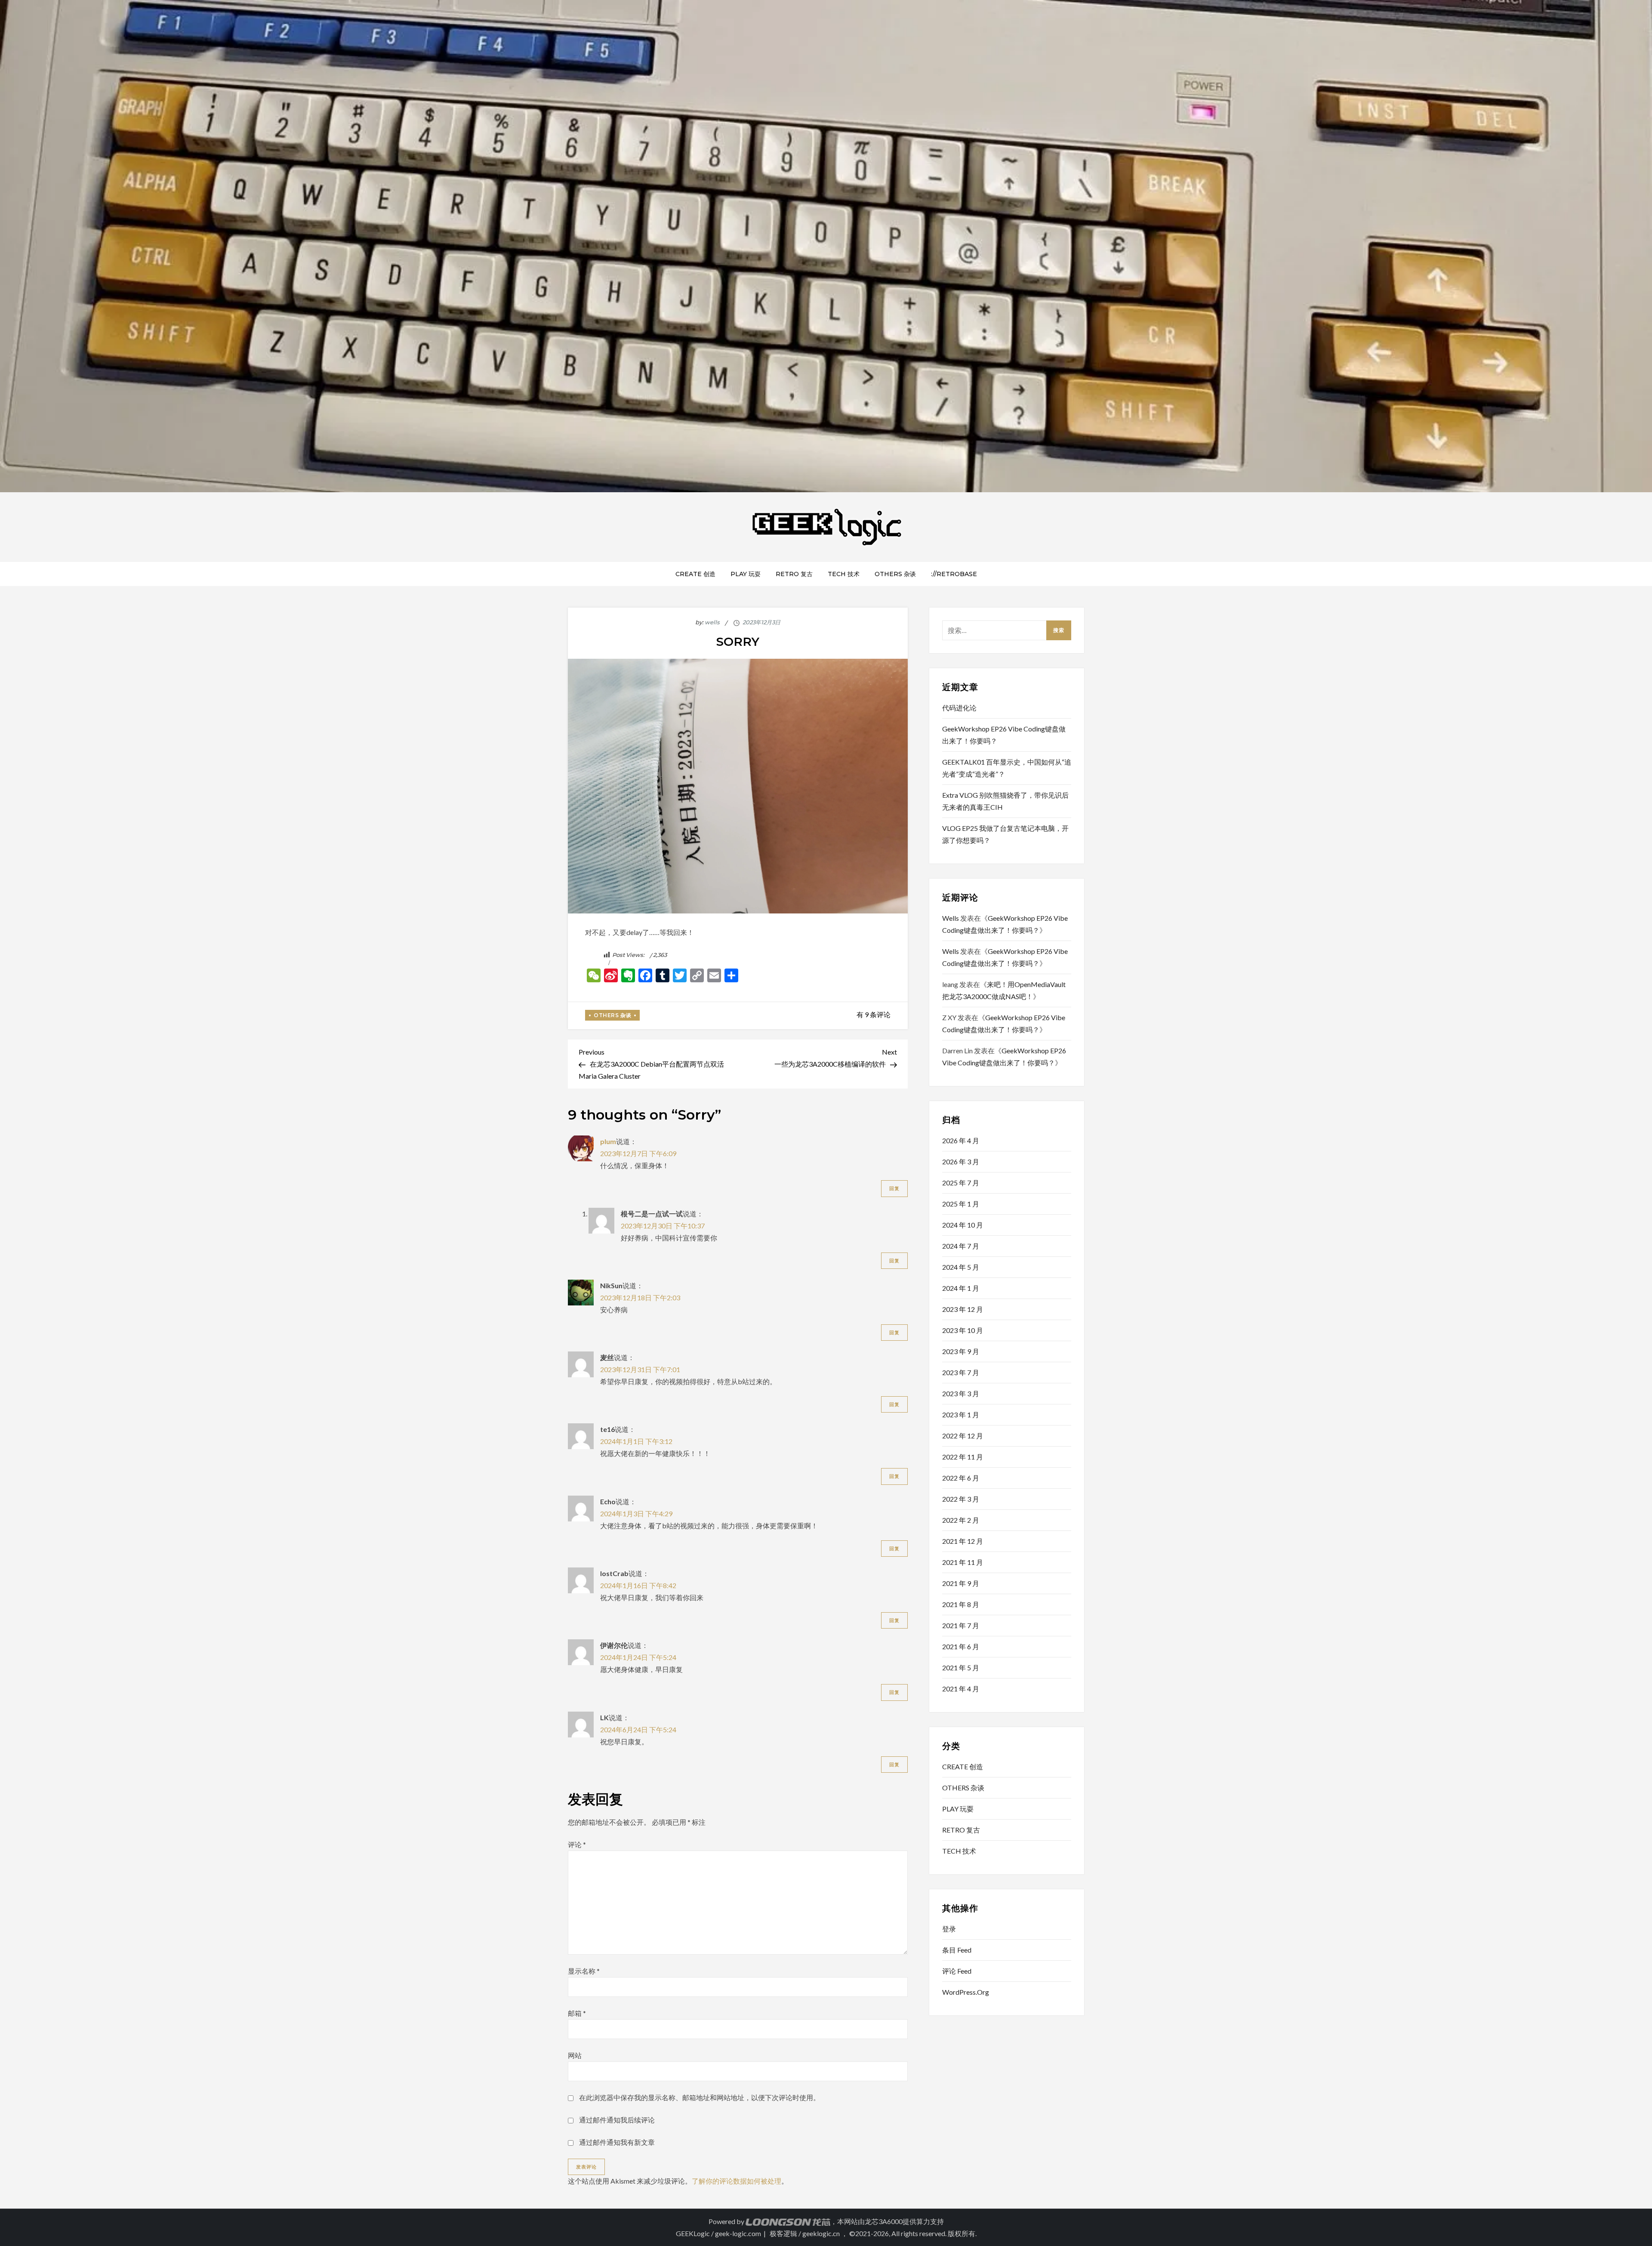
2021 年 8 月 (961, 1604)
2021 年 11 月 (963, 1562)
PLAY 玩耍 (746, 574)
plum (608, 1141)
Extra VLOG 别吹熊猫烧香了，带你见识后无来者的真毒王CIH (1005, 801)
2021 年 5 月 (961, 1668)
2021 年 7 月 (961, 1625)
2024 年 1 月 (961, 1288)
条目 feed (957, 1950)
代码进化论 (959, 708)
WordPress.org (966, 1992)
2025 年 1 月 (961, 1204)
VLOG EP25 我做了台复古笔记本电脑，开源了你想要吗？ (1005, 834)
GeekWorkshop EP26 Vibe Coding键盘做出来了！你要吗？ (1004, 735)
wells (712, 622)
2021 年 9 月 (961, 1583)
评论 (577, 1844)
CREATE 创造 (695, 574)
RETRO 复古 (794, 574)
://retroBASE (954, 574)
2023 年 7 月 (961, 1372)
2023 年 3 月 (961, 1393)
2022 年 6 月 (961, 1478)
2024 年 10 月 (963, 1225)
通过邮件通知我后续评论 (617, 2120)
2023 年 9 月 (961, 1351)
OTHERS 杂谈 (895, 574)
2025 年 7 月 (961, 1183)
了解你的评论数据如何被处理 (737, 2181)
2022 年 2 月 (961, 1520)
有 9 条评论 (874, 1014)
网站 (575, 2055)
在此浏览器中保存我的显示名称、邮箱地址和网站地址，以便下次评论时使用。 (700, 2097)
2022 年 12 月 (963, 1436)
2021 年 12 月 (963, 1541)
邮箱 (577, 2013)
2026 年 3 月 (961, 1162)
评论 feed (957, 1971)
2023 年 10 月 (963, 1330)
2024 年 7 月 (961, 1246)
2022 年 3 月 (961, 1499)
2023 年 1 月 (961, 1415)
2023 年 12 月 (963, 1309)
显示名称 (584, 1971)
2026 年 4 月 (961, 1140)
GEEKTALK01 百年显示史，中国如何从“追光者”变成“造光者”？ (1007, 768)
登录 (949, 1929)
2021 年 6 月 (961, 1646)
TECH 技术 (844, 574)
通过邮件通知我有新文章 (617, 2142)
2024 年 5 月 (961, 1267)
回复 (894, 1188)
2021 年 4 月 (961, 1689)
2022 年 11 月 (963, 1457)
